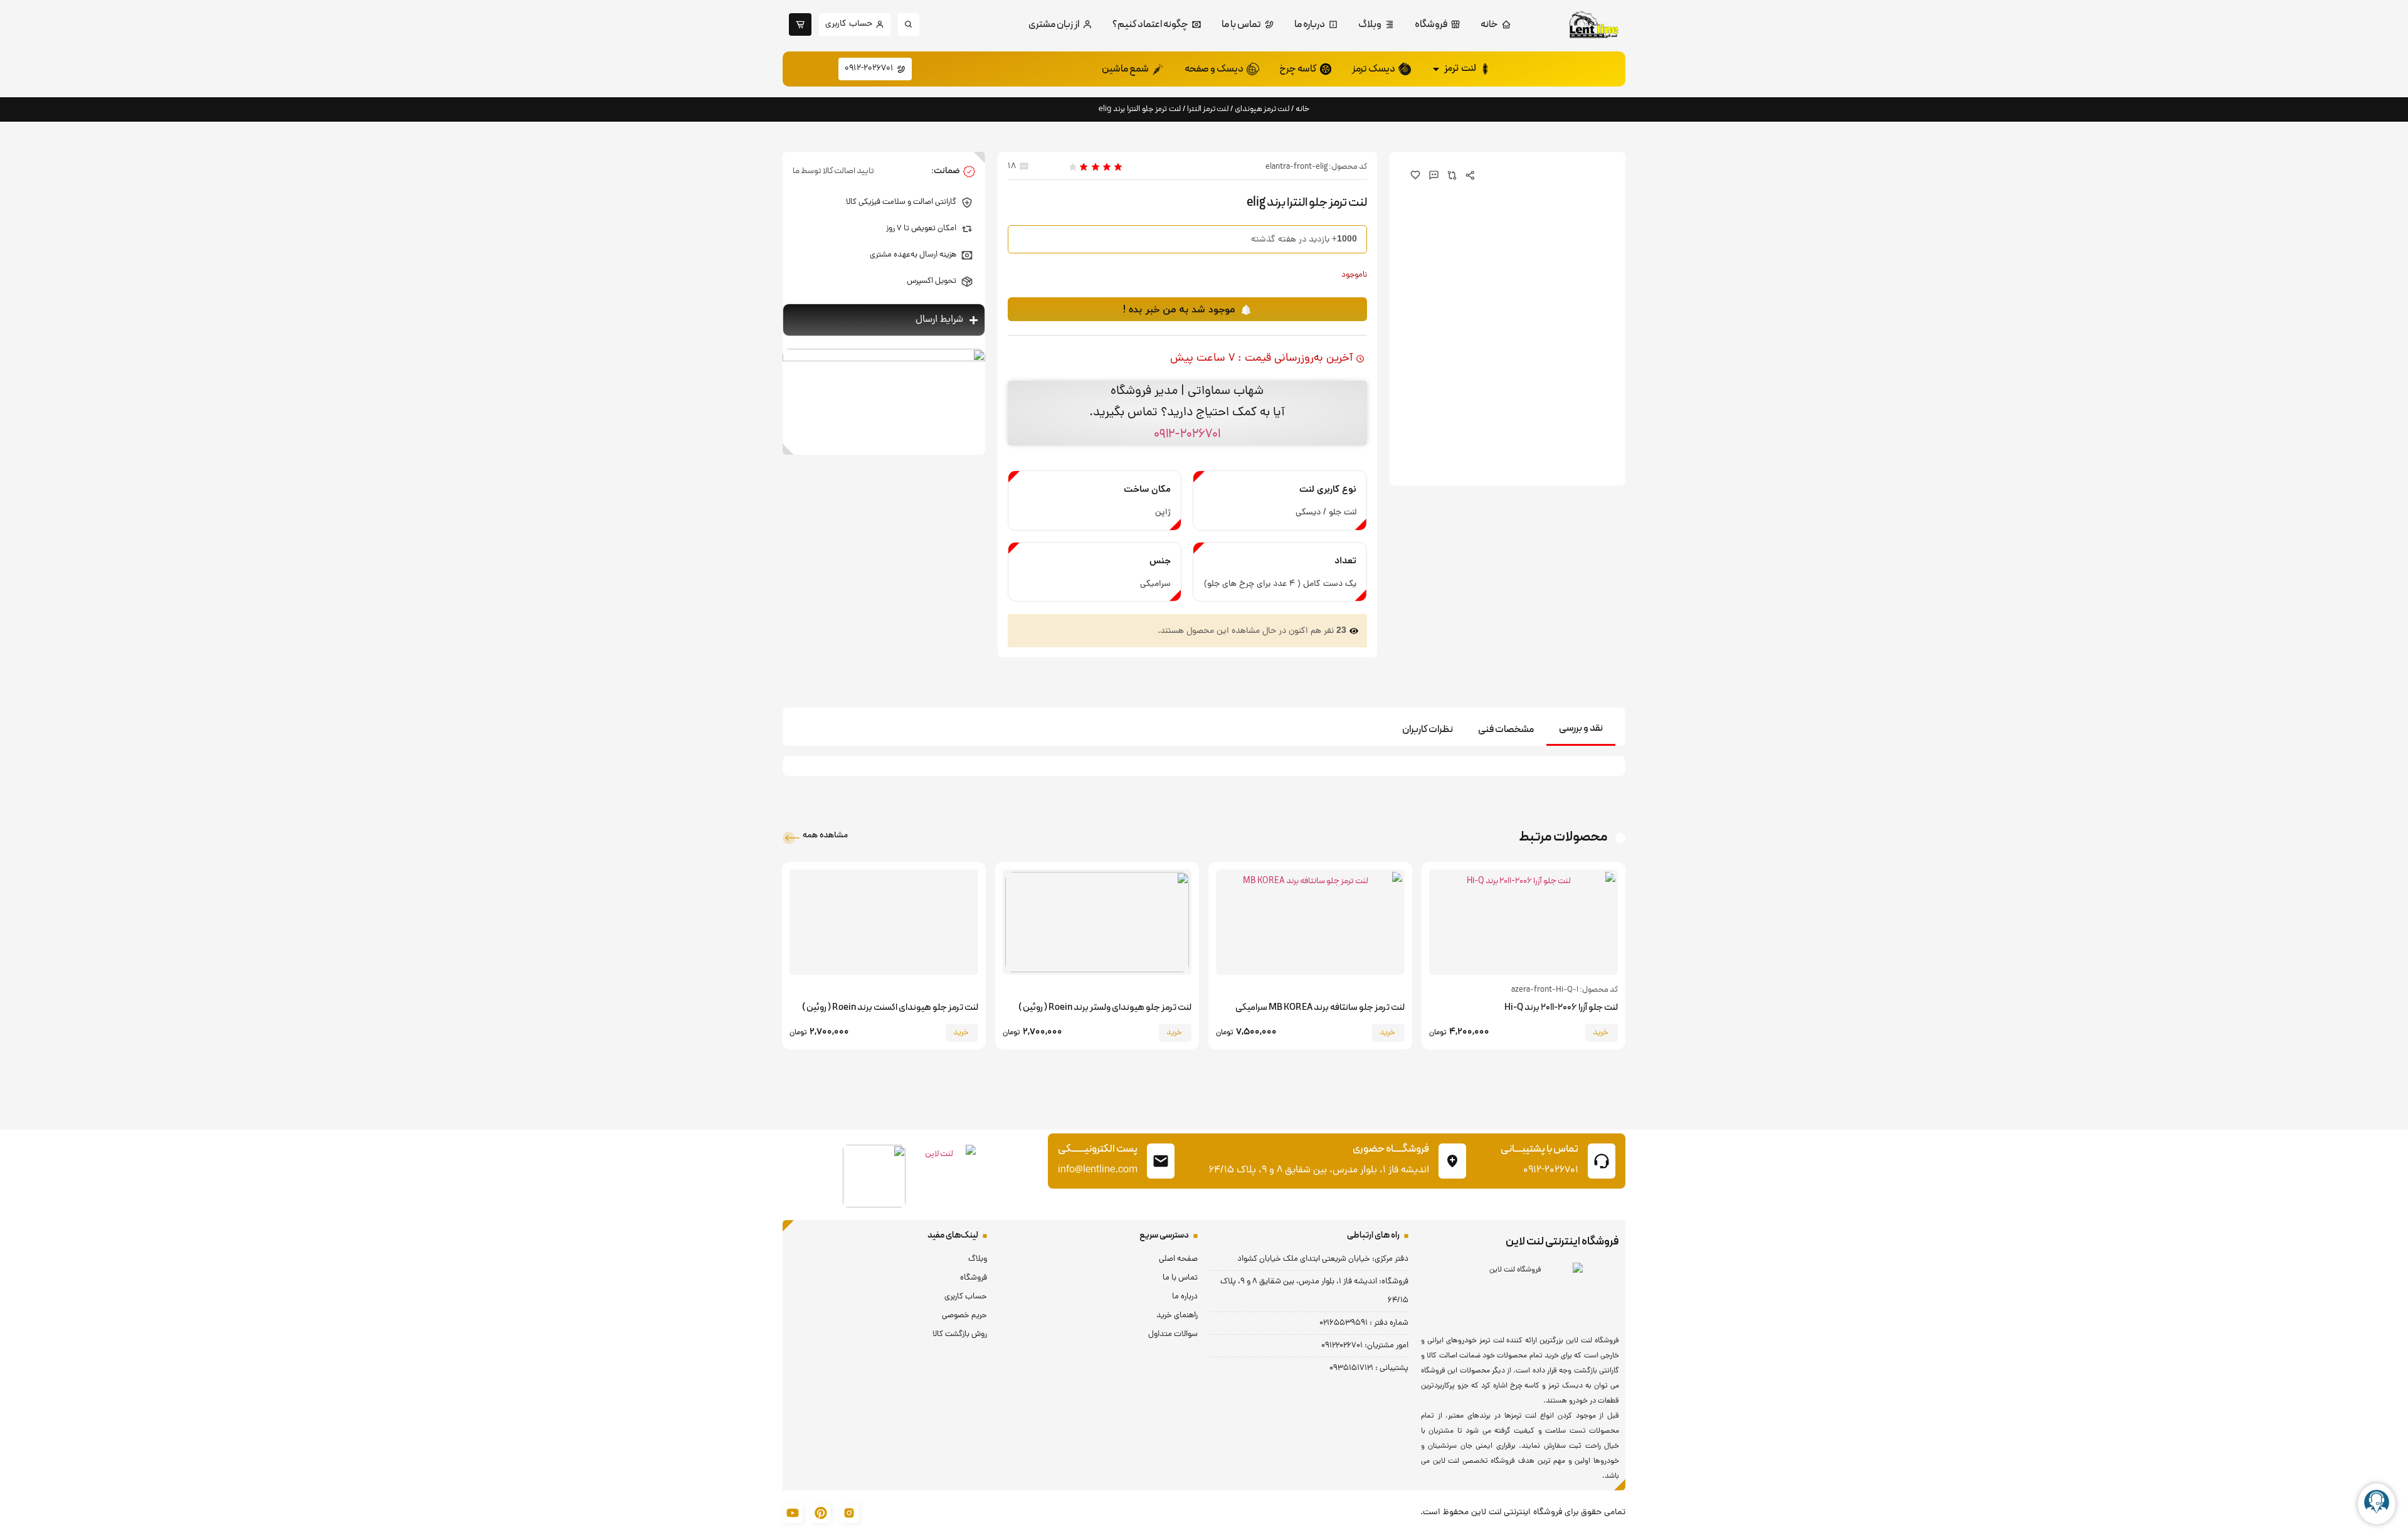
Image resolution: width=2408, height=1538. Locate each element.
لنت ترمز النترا (1208, 109)
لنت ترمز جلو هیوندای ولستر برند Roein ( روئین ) (1105, 1008)
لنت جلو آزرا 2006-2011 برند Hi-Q (1561, 1008)
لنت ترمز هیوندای (1262, 109)
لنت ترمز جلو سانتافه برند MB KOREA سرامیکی (1320, 1008)
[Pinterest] (821, 1513)
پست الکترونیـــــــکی (1098, 1149)
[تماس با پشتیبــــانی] (1602, 1161)
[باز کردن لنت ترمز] (1436, 69)
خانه (1303, 109)
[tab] (1581, 729)
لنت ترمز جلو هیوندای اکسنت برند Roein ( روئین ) (890, 1008)
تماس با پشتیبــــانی (1539, 1149)
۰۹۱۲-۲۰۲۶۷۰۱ (1187, 434)
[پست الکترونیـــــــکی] (1161, 1161)
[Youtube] (793, 1513)
